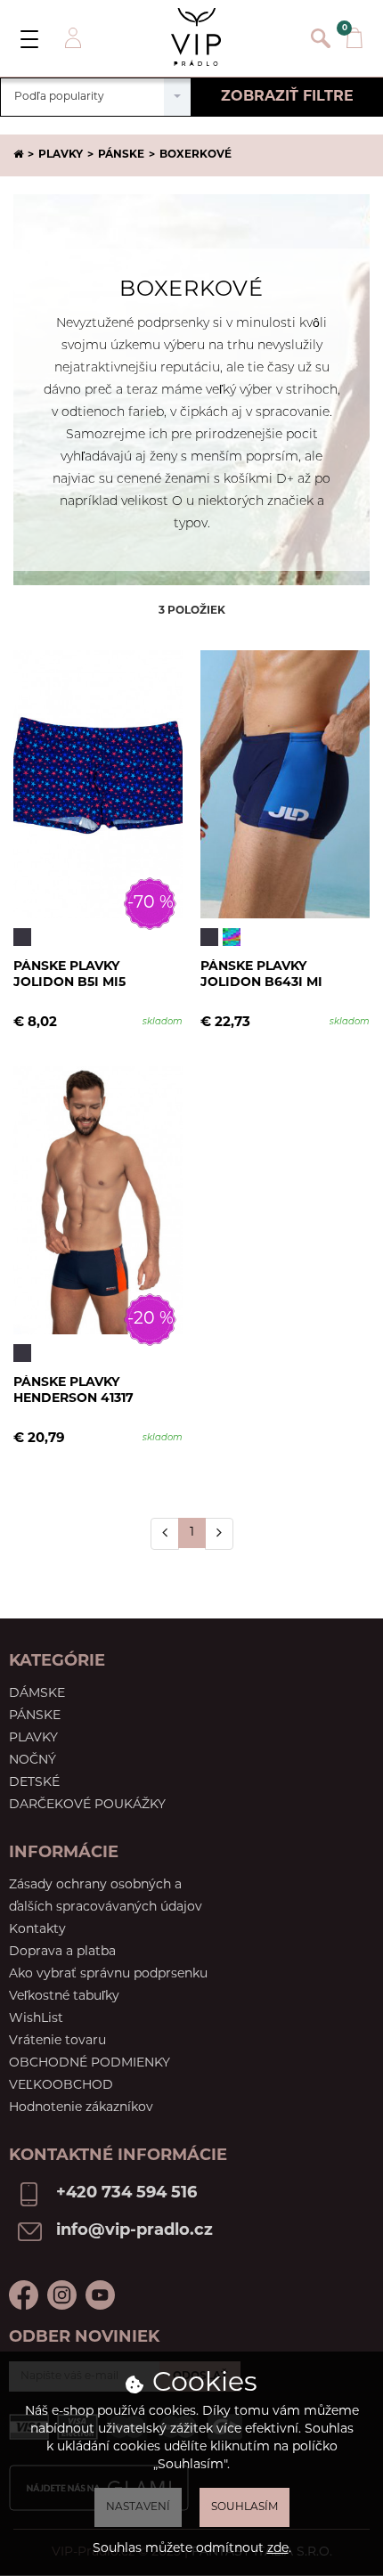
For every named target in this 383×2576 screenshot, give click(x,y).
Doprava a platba (62, 1952)
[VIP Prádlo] (196, 37)
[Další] (219, 1534)
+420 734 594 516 (126, 2194)
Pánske (121, 155)
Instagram (62, 2295)
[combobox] (96, 97)
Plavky (61, 155)
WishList (36, 2019)
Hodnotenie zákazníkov (81, 2108)
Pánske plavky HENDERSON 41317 (73, 1391)
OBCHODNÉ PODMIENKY (90, 2063)
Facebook (24, 2295)
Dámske (37, 1694)
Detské (34, 1783)
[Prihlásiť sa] (71, 38)
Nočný (33, 1761)
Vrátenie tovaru (57, 2041)
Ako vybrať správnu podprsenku (108, 1974)
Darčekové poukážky (87, 1805)
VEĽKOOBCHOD (61, 2086)
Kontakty (37, 1930)
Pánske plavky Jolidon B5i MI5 (69, 975)
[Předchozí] (165, 1534)
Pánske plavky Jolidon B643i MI (261, 975)
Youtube (100, 2295)
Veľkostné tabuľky (64, 1997)
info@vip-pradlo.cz (134, 2231)
